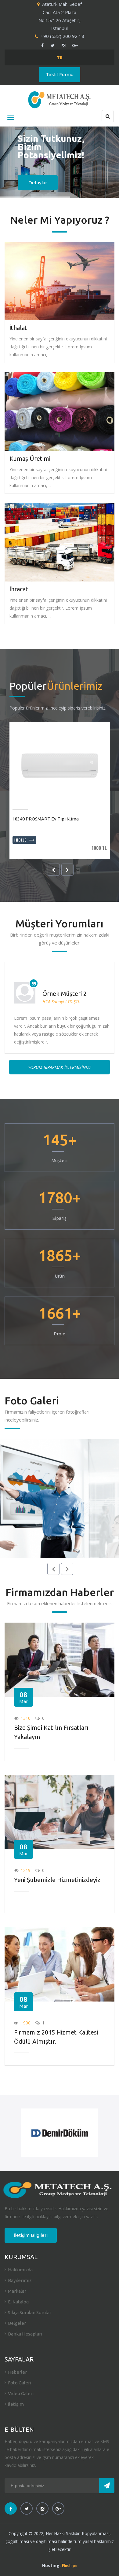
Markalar (17, 2291)
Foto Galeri (20, 2383)
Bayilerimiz (20, 2280)
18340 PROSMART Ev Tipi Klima (46, 819)
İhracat (19, 589)
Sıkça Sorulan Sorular (30, 2312)
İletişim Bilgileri (31, 2235)
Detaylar (38, 183)
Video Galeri (21, 2393)
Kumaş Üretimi (30, 459)
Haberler (17, 2372)
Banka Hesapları (25, 2334)
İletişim (16, 2404)
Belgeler (17, 2323)
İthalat (18, 328)
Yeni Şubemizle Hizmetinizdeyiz (57, 1880)
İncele (20, 840)
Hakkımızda (20, 2270)
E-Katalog (18, 2302)
